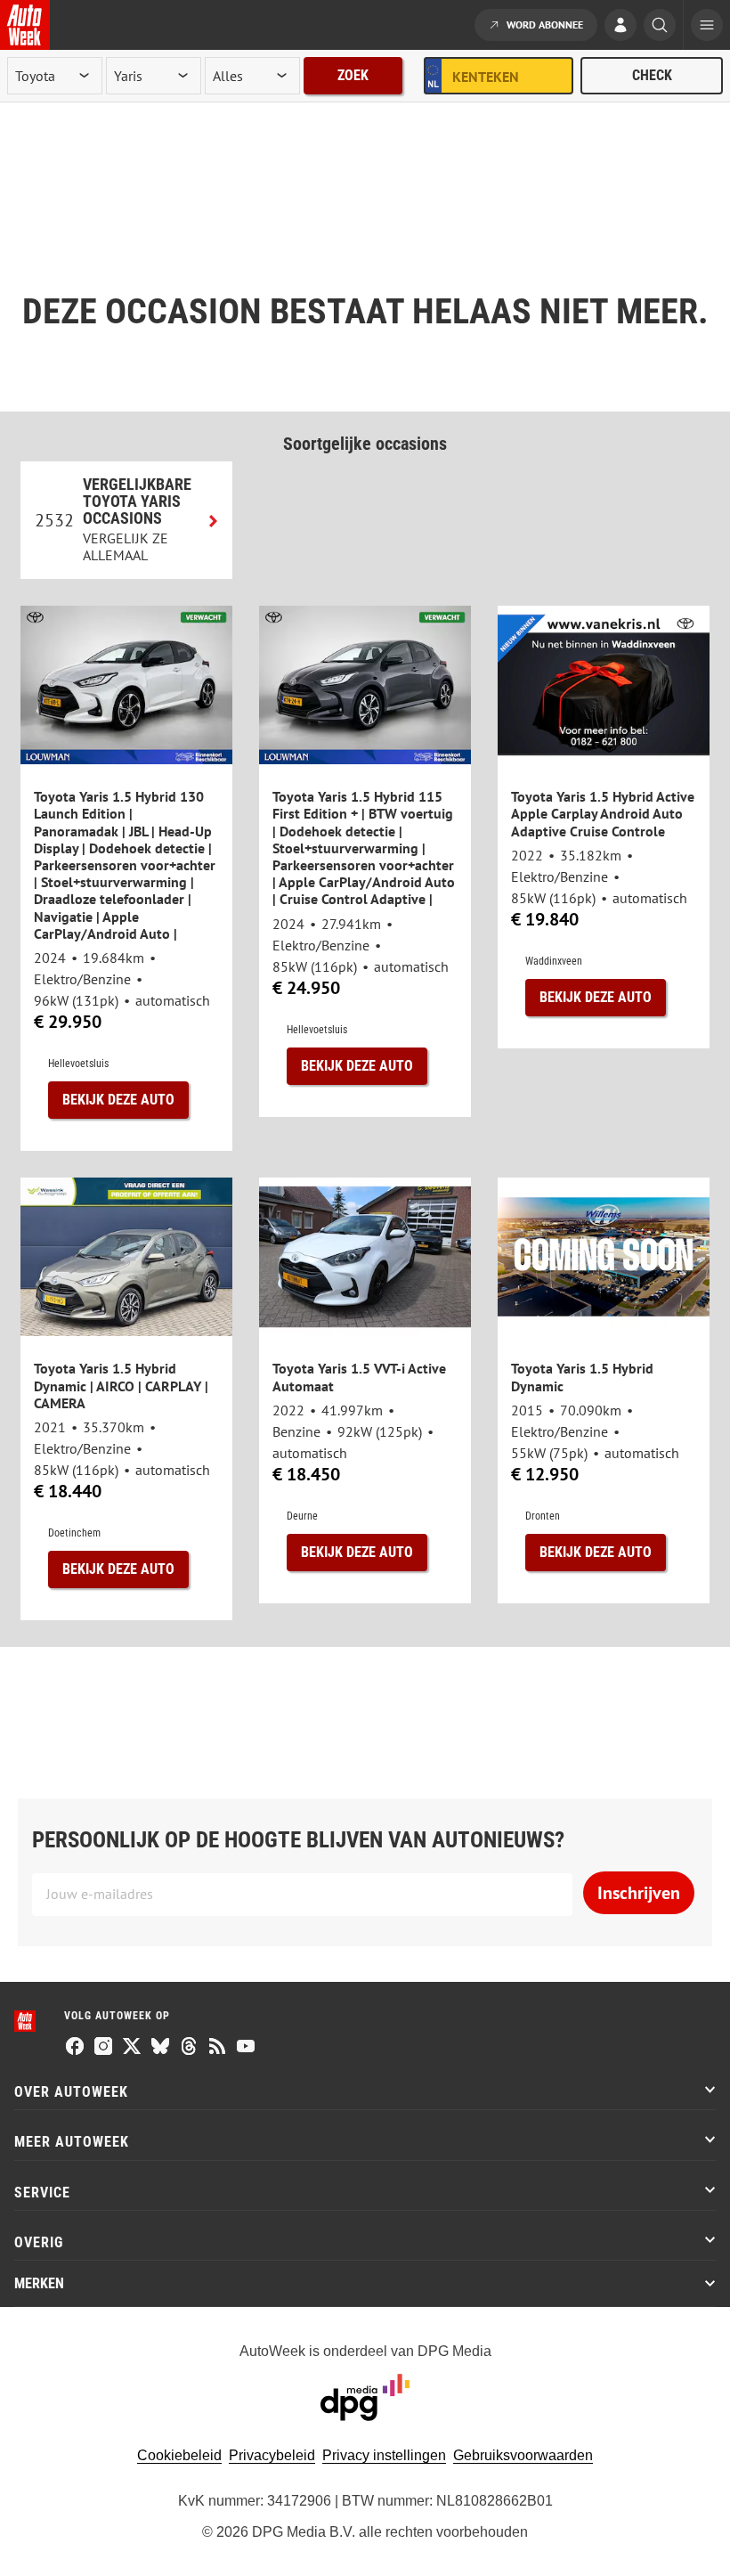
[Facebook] (75, 2048)
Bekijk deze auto (118, 1100)
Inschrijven (639, 1893)
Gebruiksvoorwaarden (523, 2455)
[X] (132, 2048)
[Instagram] (103, 2048)
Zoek (353, 75)
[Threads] (189, 2048)
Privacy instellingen (384, 2455)
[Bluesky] (160, 2048)
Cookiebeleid (179, 2455)
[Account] (620, 27)
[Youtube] (246, 2048)
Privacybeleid (272, 2455)
